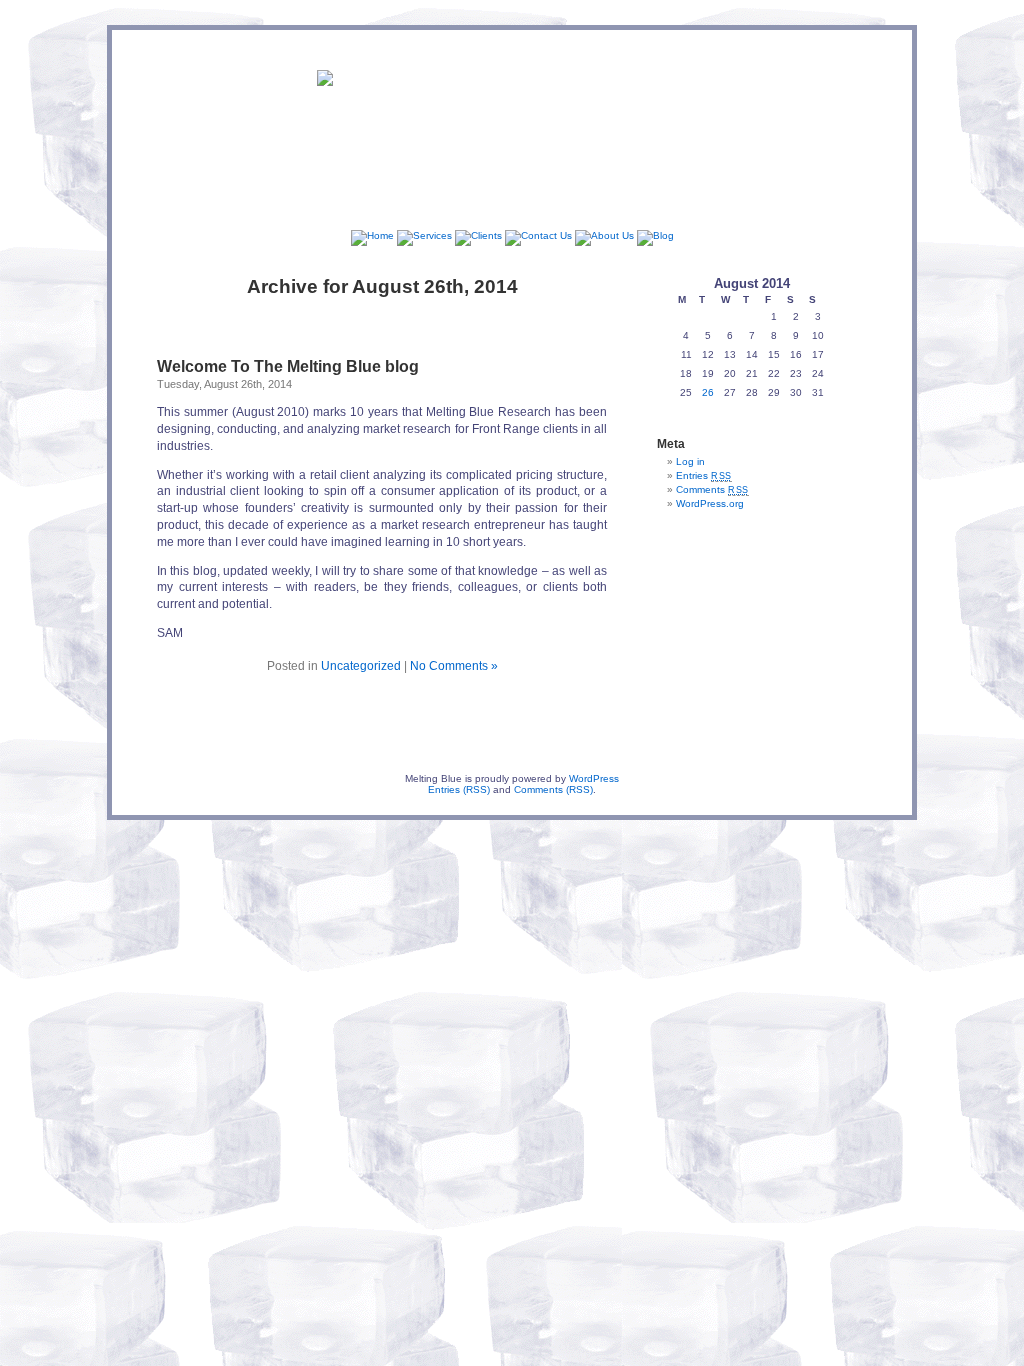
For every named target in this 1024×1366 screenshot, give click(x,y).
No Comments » (454, 666)
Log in (690, 461)
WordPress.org (710, 503)
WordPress (594, 778)
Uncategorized (361, 666)
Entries (704, 475)
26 (708, 392)
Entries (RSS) (459, 789)
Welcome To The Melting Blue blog (288, 366)
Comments (712, 489)
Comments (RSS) (553, 789)
